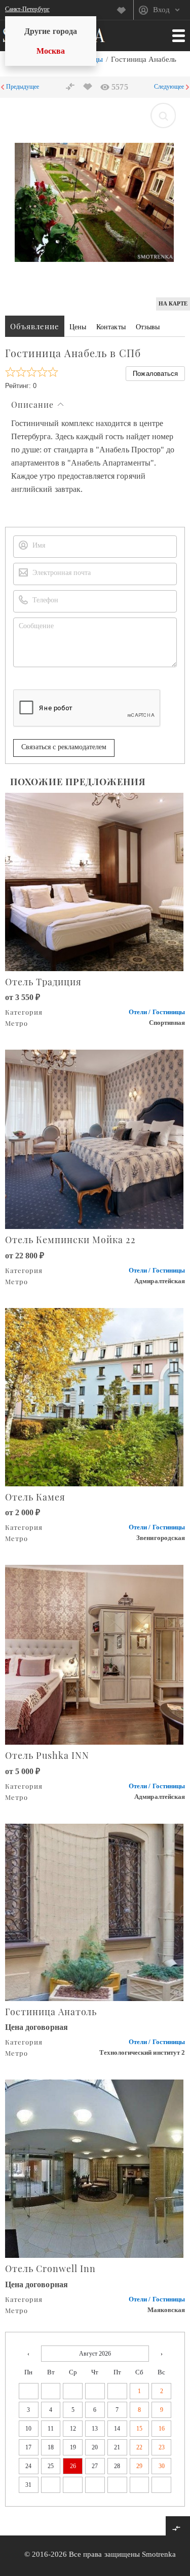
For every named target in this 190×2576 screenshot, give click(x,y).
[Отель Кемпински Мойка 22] (95, 1139)
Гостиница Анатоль (51, 2012)
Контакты (111, 327)
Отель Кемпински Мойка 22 (70, 1240)
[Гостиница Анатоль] (95, 1911)
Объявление (35, 326)
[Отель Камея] (95, 1396)
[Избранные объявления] (125, 10)
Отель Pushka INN (47, 1755)
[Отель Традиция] (95, 881)
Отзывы (148, 327)
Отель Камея (35, 1497)
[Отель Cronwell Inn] (95, 2168)
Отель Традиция (43, 982)
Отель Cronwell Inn (50, 2269)
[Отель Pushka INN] (95, 1654)
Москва (51, 51)
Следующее (169, 87)
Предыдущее (23, 87)
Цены (78, 327)
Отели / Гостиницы (157, 1012)
